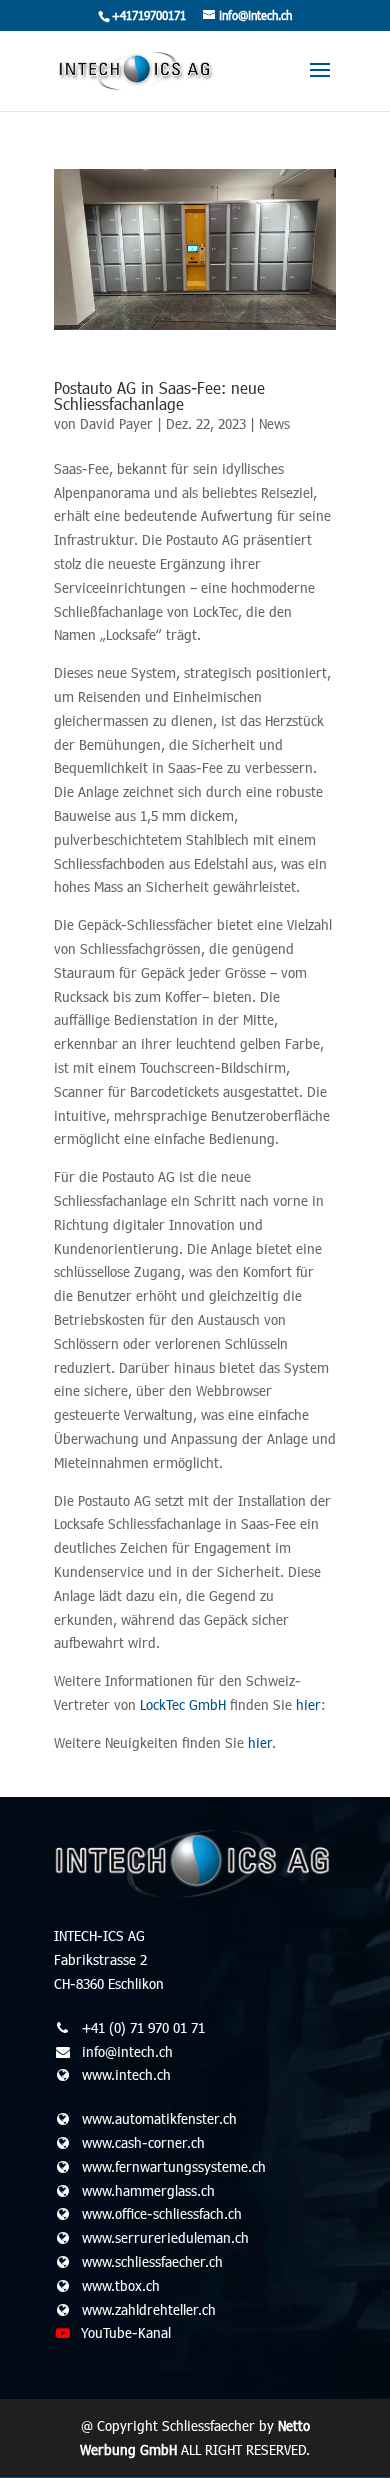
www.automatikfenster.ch (159, 2118)
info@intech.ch (127, 2051)
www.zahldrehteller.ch (149, 2309)
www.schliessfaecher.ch (152, 2261)
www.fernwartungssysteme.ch (174, 2166)
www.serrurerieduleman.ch (165, 2237)
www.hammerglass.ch (148, 2190)
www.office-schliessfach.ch (162, 2213)
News (274, 423)
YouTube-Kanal (126, 2332)
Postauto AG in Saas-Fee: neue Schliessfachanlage (159, 395)
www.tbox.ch (121, 2285)
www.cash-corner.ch (143, 2142)
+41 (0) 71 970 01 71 (143, 2027)
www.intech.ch (126, 2074)
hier (308, 1704)
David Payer (116, 423)
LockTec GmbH (183, 1704)
